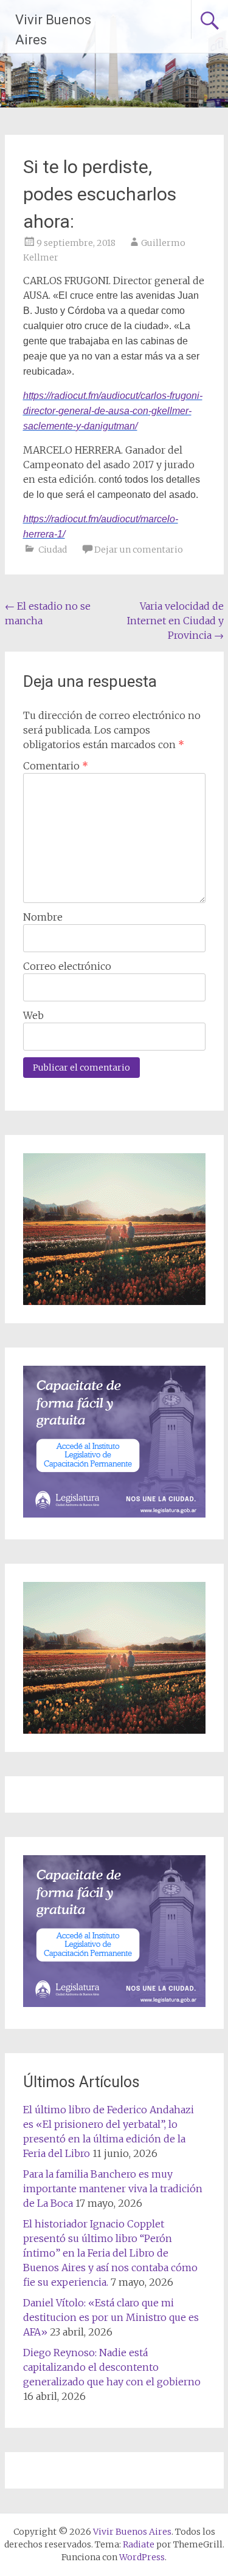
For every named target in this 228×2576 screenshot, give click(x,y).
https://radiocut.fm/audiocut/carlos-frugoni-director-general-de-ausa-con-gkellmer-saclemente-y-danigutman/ (113, 411)
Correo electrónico (67, 966)
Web (33, 1015)
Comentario (56, 766)
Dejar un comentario (139, 550)
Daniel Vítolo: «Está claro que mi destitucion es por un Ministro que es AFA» (111, 2317)
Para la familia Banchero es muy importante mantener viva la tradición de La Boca (113, 2189)
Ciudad (53, 550)
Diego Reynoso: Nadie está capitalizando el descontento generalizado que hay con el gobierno (112, 2367)
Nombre (43, 917)
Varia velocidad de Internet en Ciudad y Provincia (175, 621)
